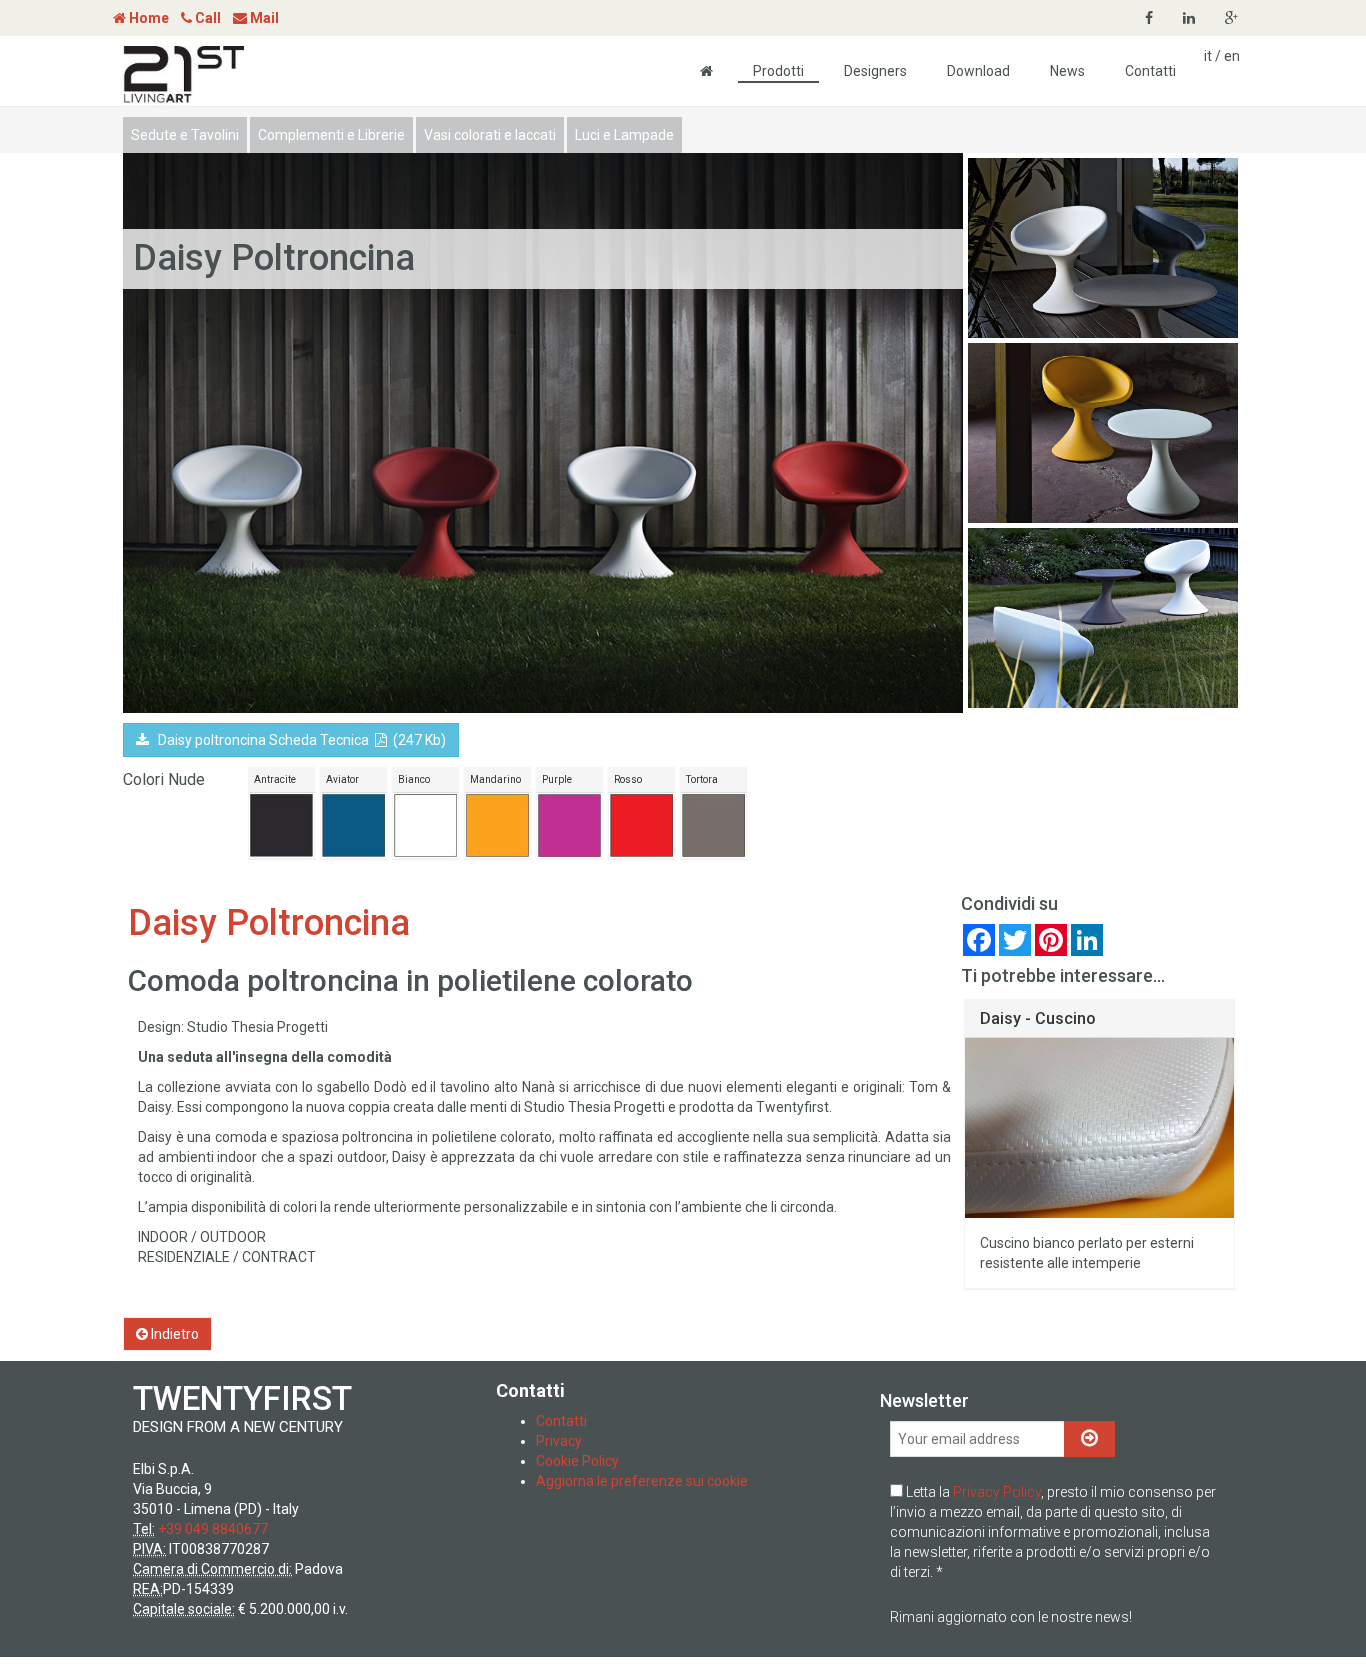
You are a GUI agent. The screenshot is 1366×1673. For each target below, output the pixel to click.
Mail (263, 18)
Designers (875, 71)
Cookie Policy (577, 1461)
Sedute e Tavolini (185, 135)
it (1208, 56)
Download (978, 71)
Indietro (173, 1334)
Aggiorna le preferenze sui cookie (642, 1481)
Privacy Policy (997, 1492)
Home (147, 18)
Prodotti (778, 71)
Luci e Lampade (624, 135)
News (1067, 71)
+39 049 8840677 (213, 1529)
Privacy (559, 1441)
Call (206, 18)
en (1232, 56)
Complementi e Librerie (331, 135)
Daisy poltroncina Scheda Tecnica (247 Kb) (297, 740)
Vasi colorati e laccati (490, 135)
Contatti (1150, 71)
